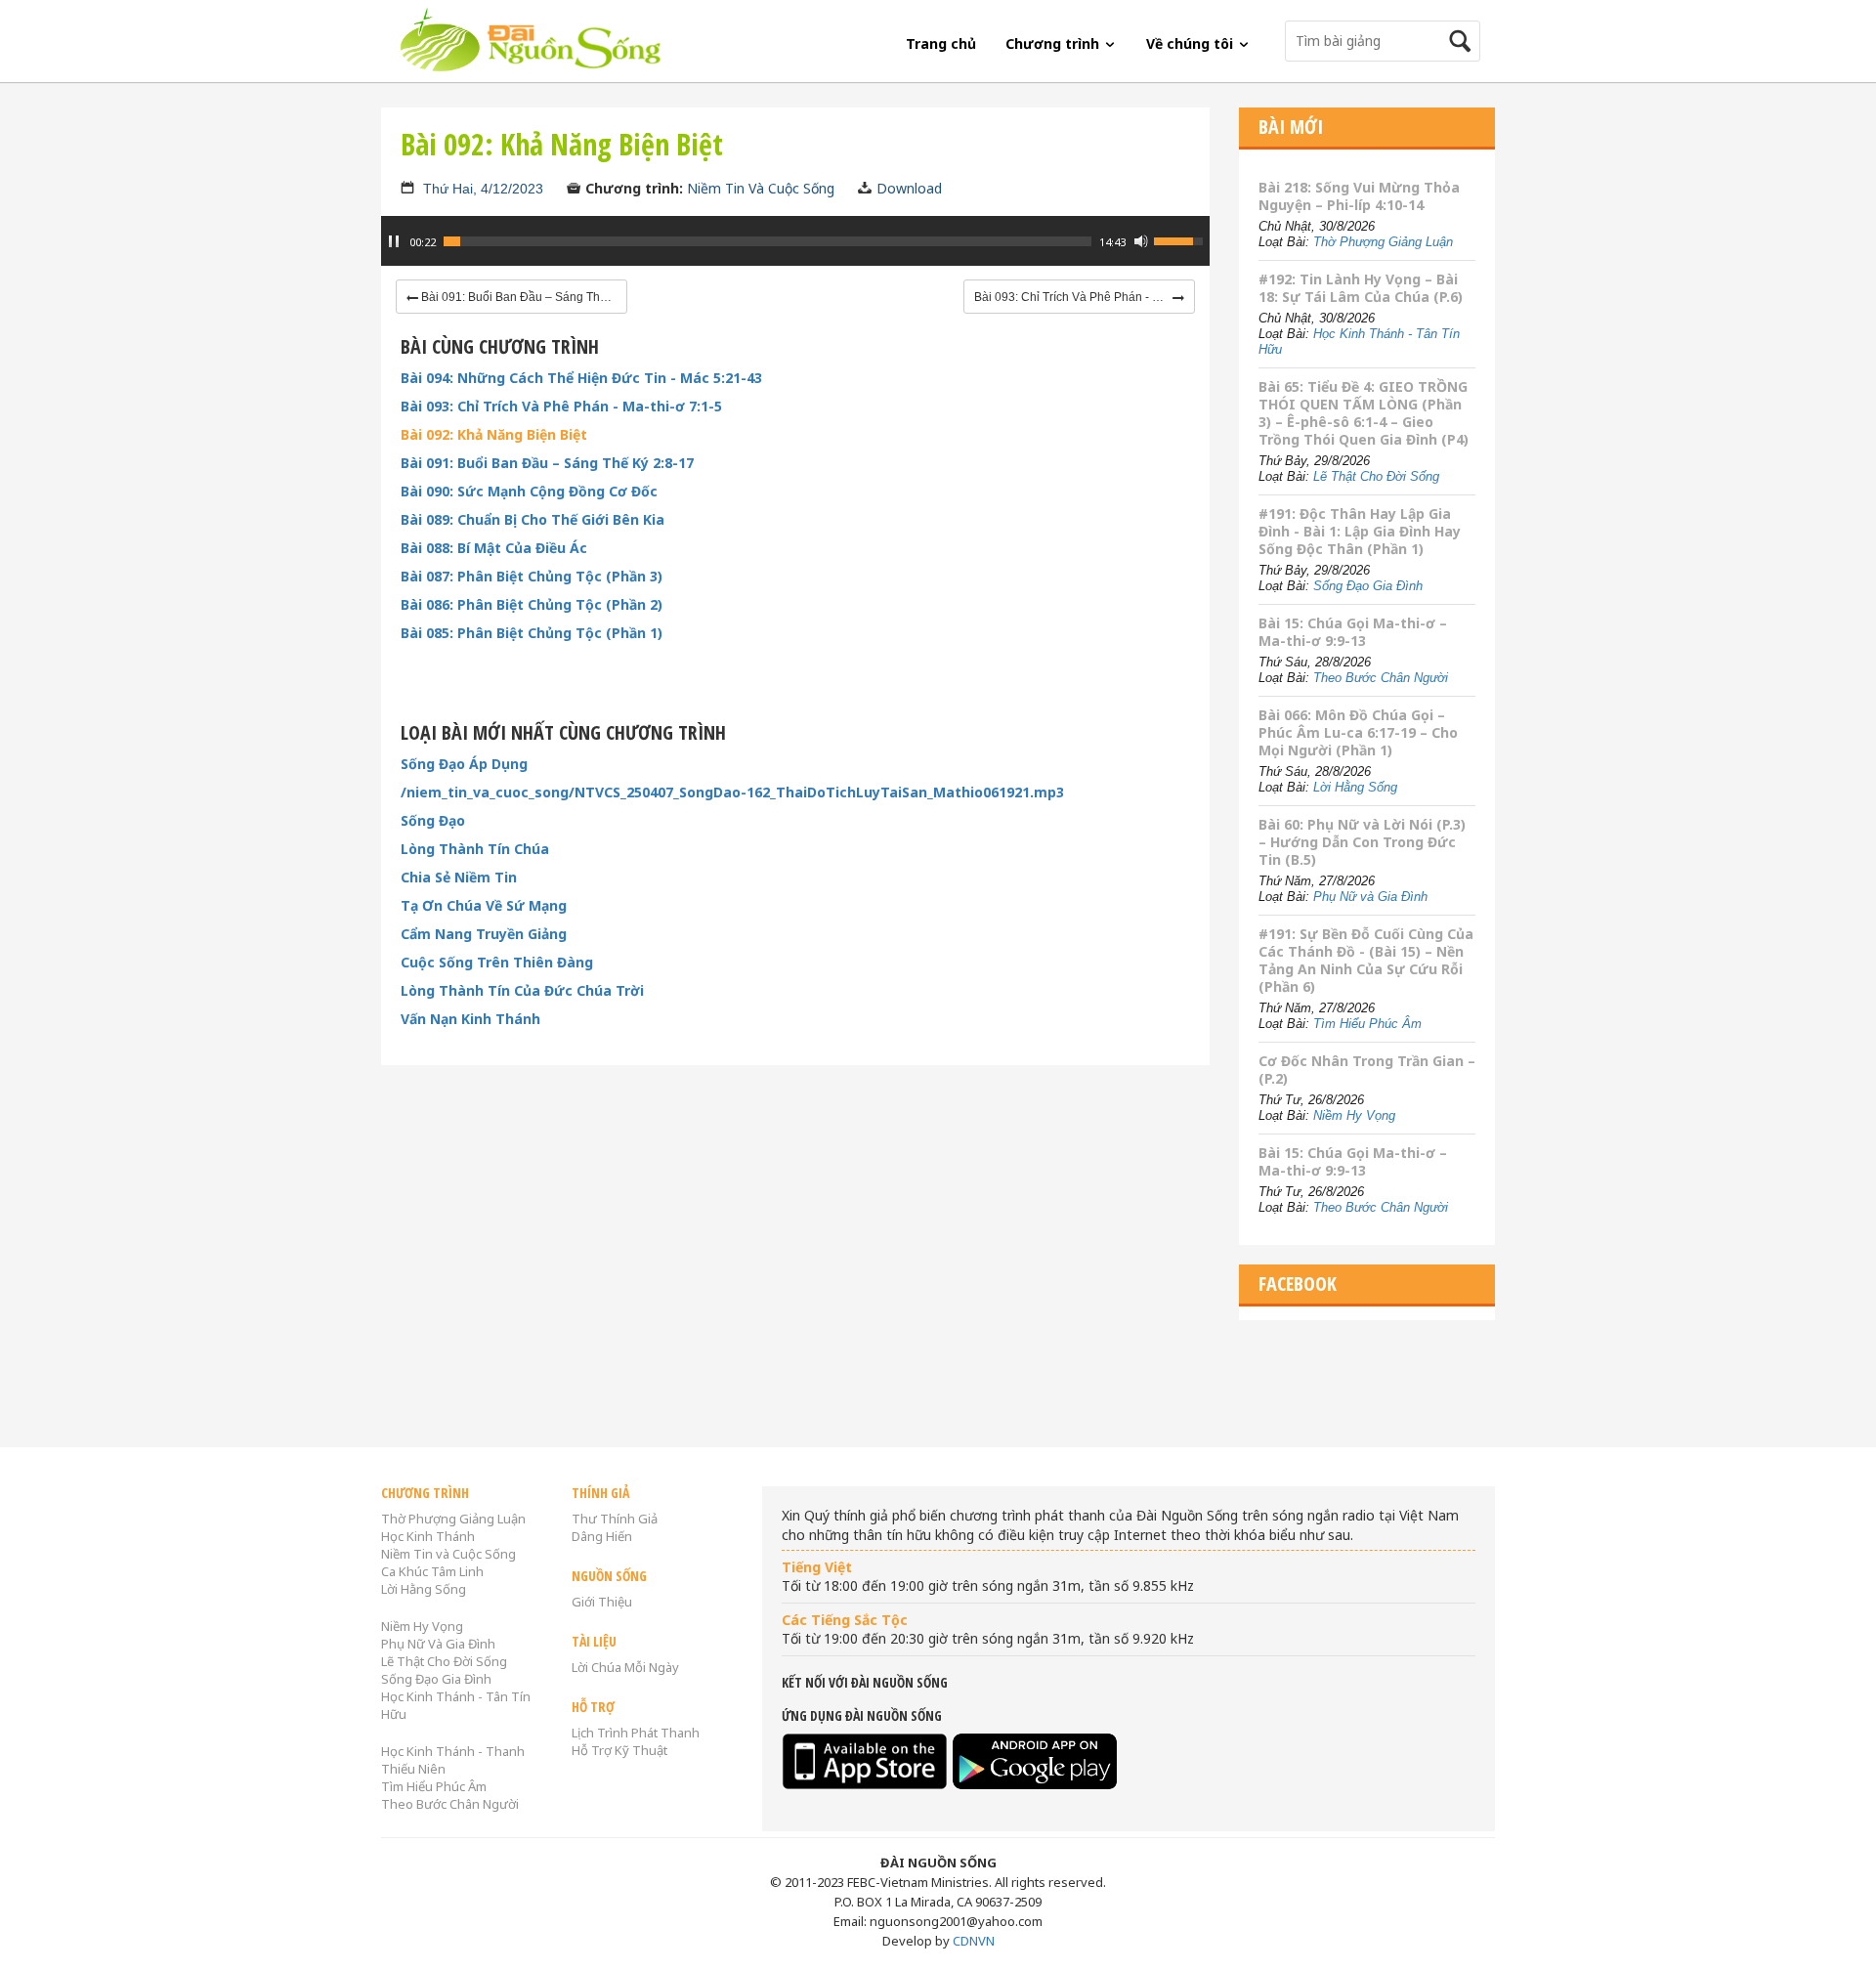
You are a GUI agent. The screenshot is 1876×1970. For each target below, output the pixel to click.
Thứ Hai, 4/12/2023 (483, 189)
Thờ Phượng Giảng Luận (1383, 242)
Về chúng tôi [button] (1192, 43)
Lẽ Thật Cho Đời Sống (1376, 476)
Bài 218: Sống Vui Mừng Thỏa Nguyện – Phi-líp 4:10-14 (1359, 196)
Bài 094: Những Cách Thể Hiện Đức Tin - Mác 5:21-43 (581, 378)
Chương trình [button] (1054, 43)
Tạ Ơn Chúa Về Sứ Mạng (484, 906)
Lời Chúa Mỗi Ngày (625, 1667)
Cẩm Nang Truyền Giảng (484, 934)
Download (909, 188)
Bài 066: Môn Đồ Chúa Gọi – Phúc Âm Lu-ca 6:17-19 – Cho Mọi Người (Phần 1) (1358, 732)
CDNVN (974, 1941)
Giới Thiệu (602, 1602)
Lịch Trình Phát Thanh (636, 1733)
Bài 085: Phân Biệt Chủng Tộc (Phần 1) (532, 633)
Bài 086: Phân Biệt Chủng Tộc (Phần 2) (532, 605)
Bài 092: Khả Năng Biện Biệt (494, 435)
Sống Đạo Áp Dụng (464, 764)
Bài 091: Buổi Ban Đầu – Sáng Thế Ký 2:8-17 (547, 463)
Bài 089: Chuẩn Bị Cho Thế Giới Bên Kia (533, 520)
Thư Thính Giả (615, 1519)
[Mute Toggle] (1141, 241)
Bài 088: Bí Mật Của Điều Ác (494, 548)
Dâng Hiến (602, 1536)
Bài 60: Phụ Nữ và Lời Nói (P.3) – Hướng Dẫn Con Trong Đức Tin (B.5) (1362, 842)
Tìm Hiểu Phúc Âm (1367, 1024)
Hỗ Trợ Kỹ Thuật (619, 1750)
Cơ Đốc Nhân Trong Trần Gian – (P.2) (1367, 1070)
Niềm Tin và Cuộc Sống (448, 1554)
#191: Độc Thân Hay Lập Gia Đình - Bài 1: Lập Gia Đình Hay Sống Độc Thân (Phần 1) (1360, 531)
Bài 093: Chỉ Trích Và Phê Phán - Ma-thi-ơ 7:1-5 (561, 407)
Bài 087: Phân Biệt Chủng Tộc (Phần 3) (532, 577)
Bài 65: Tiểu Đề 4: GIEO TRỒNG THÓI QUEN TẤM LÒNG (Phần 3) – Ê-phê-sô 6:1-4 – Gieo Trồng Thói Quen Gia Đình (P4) (1364, 413)
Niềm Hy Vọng (1354, 1115)
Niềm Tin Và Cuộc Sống (761, 188)
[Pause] (394, 241)
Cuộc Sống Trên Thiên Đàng (497, 963)
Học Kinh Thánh (428, 1536)
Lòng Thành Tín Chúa (475, 849)
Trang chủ (941, 43)
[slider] (767, 241)
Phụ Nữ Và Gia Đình (438, 1644)
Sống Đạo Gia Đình (1368, 586)
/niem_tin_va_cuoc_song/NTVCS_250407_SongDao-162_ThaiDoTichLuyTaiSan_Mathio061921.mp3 (732, 792)
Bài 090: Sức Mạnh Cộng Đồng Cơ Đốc (529, 492)
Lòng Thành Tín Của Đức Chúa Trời (522, 991)
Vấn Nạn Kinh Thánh (470, 1019)
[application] (795, 251)
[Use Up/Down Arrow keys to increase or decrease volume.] (1181, 239)
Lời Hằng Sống (1355, 787)
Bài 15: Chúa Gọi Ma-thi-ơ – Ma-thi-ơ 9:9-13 (1353, 632)
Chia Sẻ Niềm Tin (459, 878)
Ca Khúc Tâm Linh (432, 1571)
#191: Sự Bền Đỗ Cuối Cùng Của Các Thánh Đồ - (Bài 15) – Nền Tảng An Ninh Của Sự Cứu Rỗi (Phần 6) (1366, 960)
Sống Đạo (433, 821)
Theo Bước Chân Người (1381, 678)
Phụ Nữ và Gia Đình (1370, 897)
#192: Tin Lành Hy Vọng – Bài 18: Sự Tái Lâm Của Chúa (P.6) (1361, 288)
